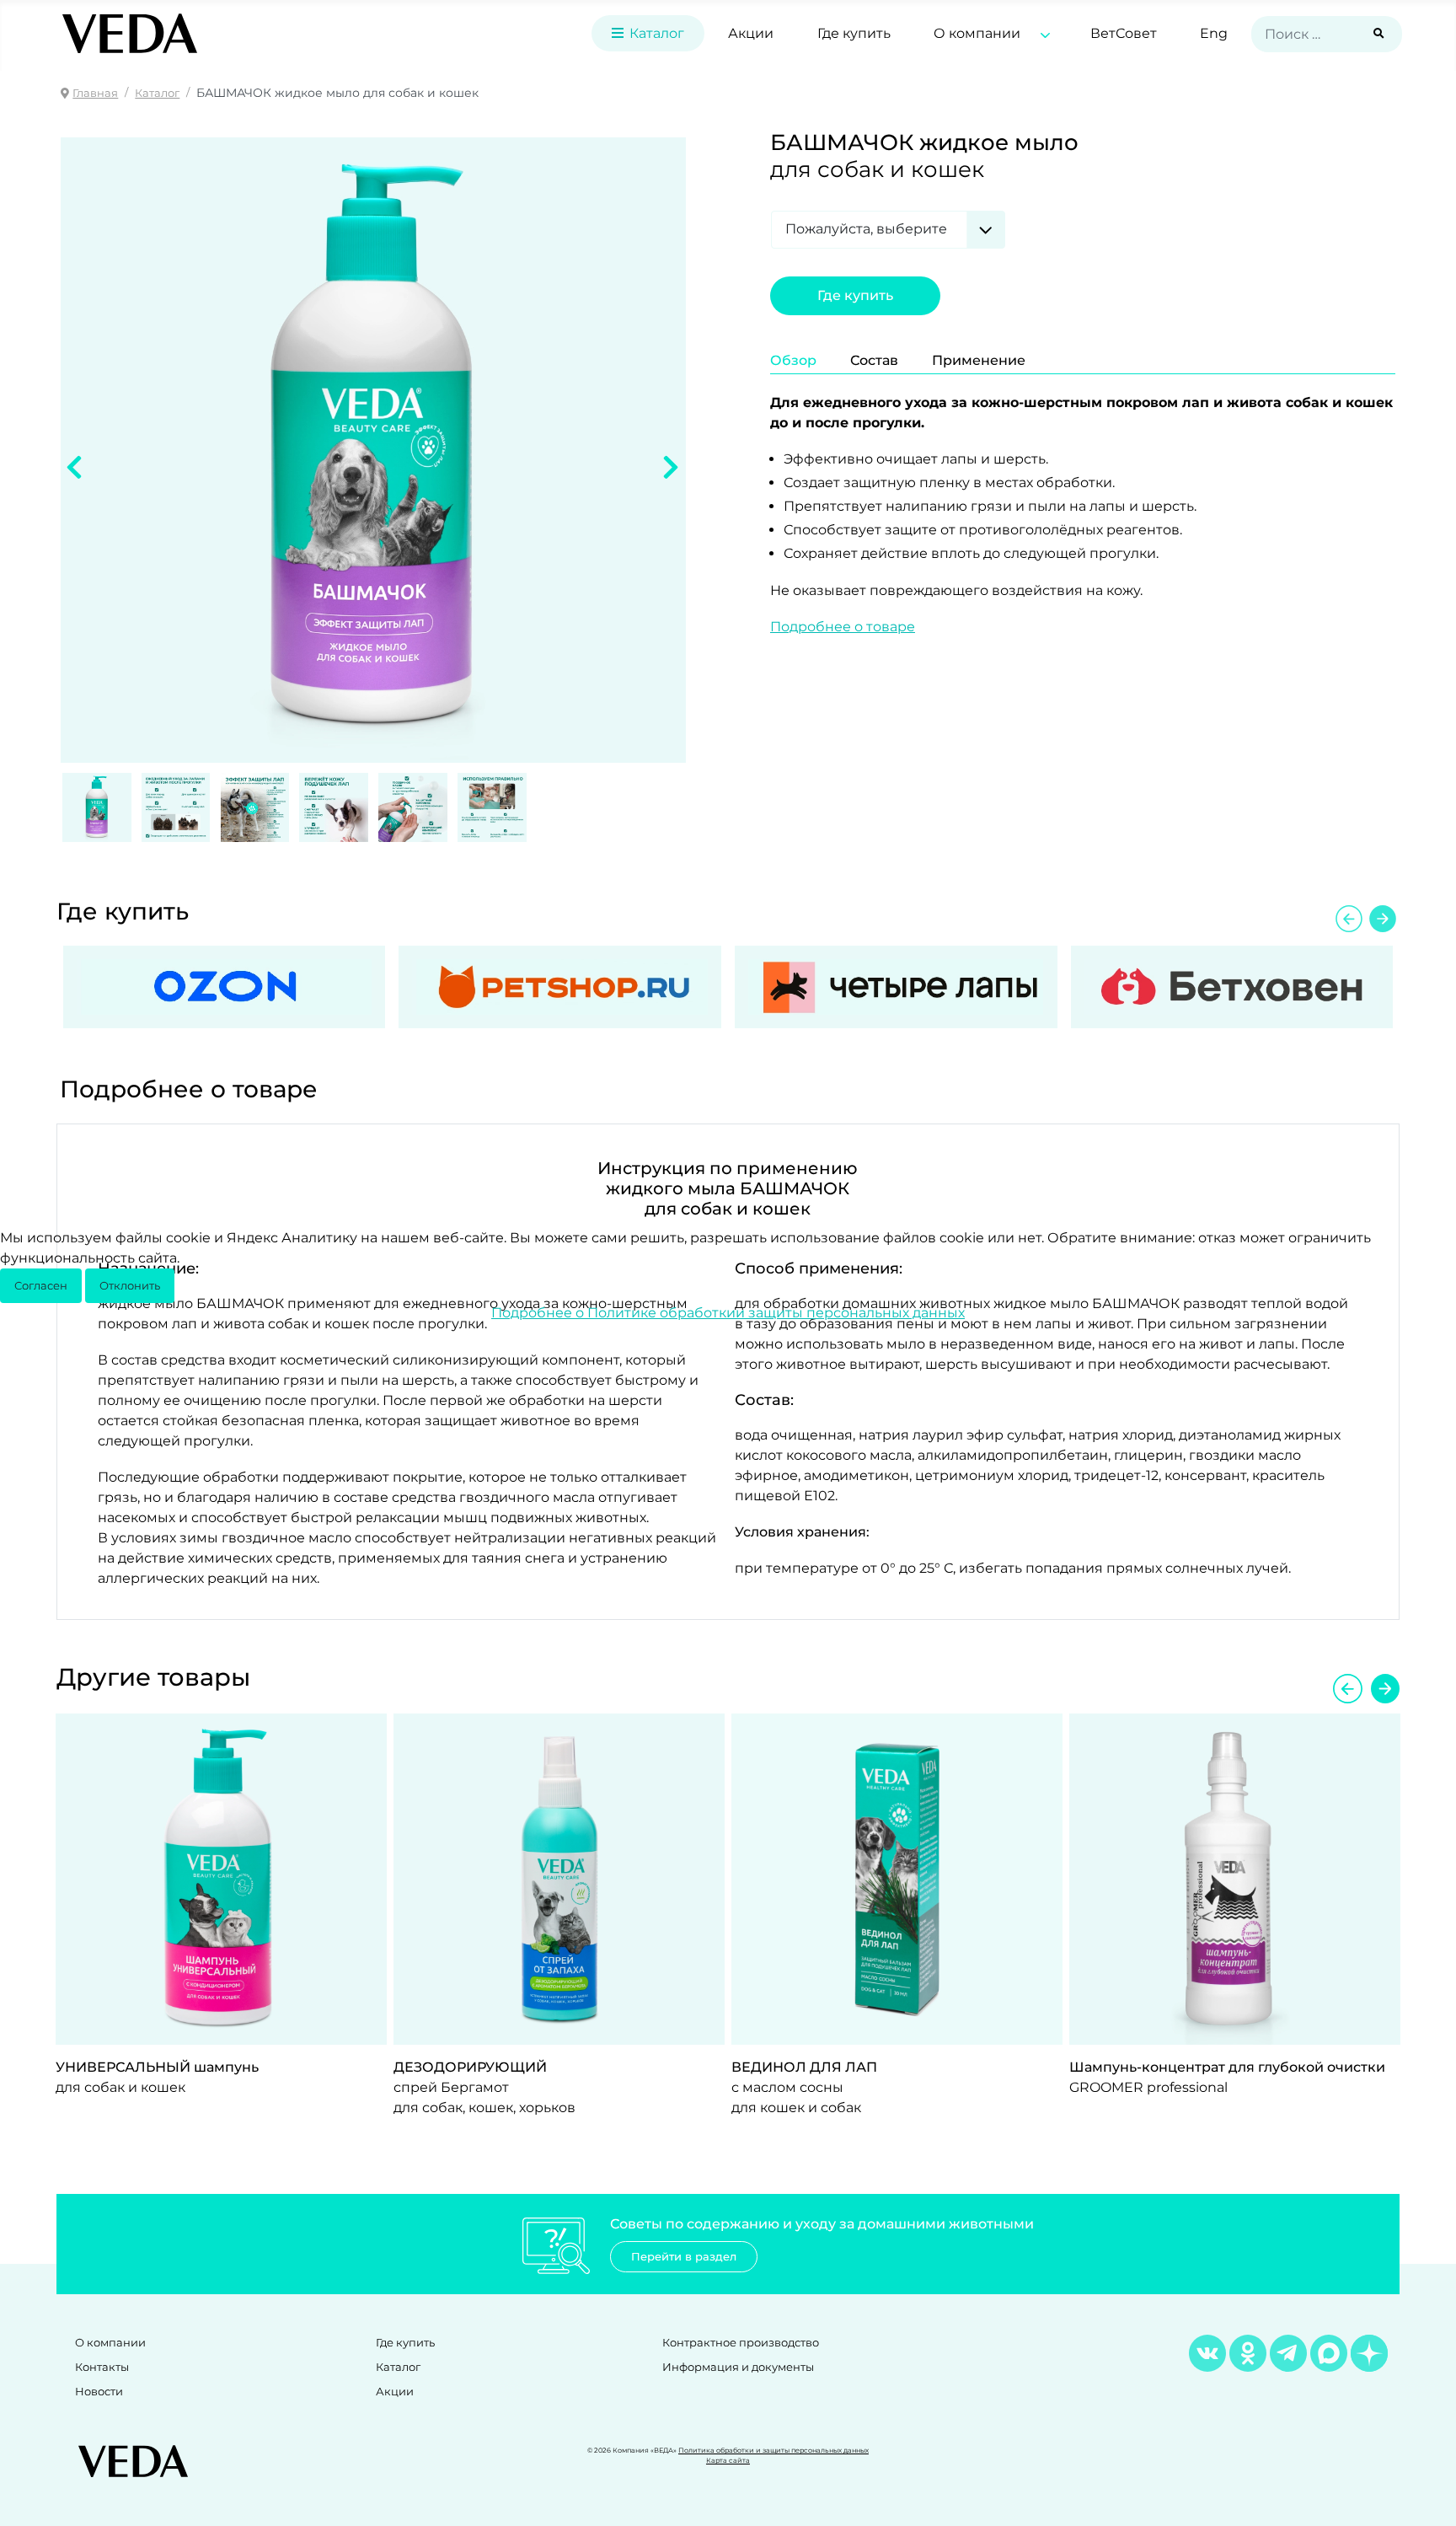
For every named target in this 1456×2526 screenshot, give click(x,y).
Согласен (41, 1286)
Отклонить (130, 1286)
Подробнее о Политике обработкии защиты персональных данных (728, 1313)
